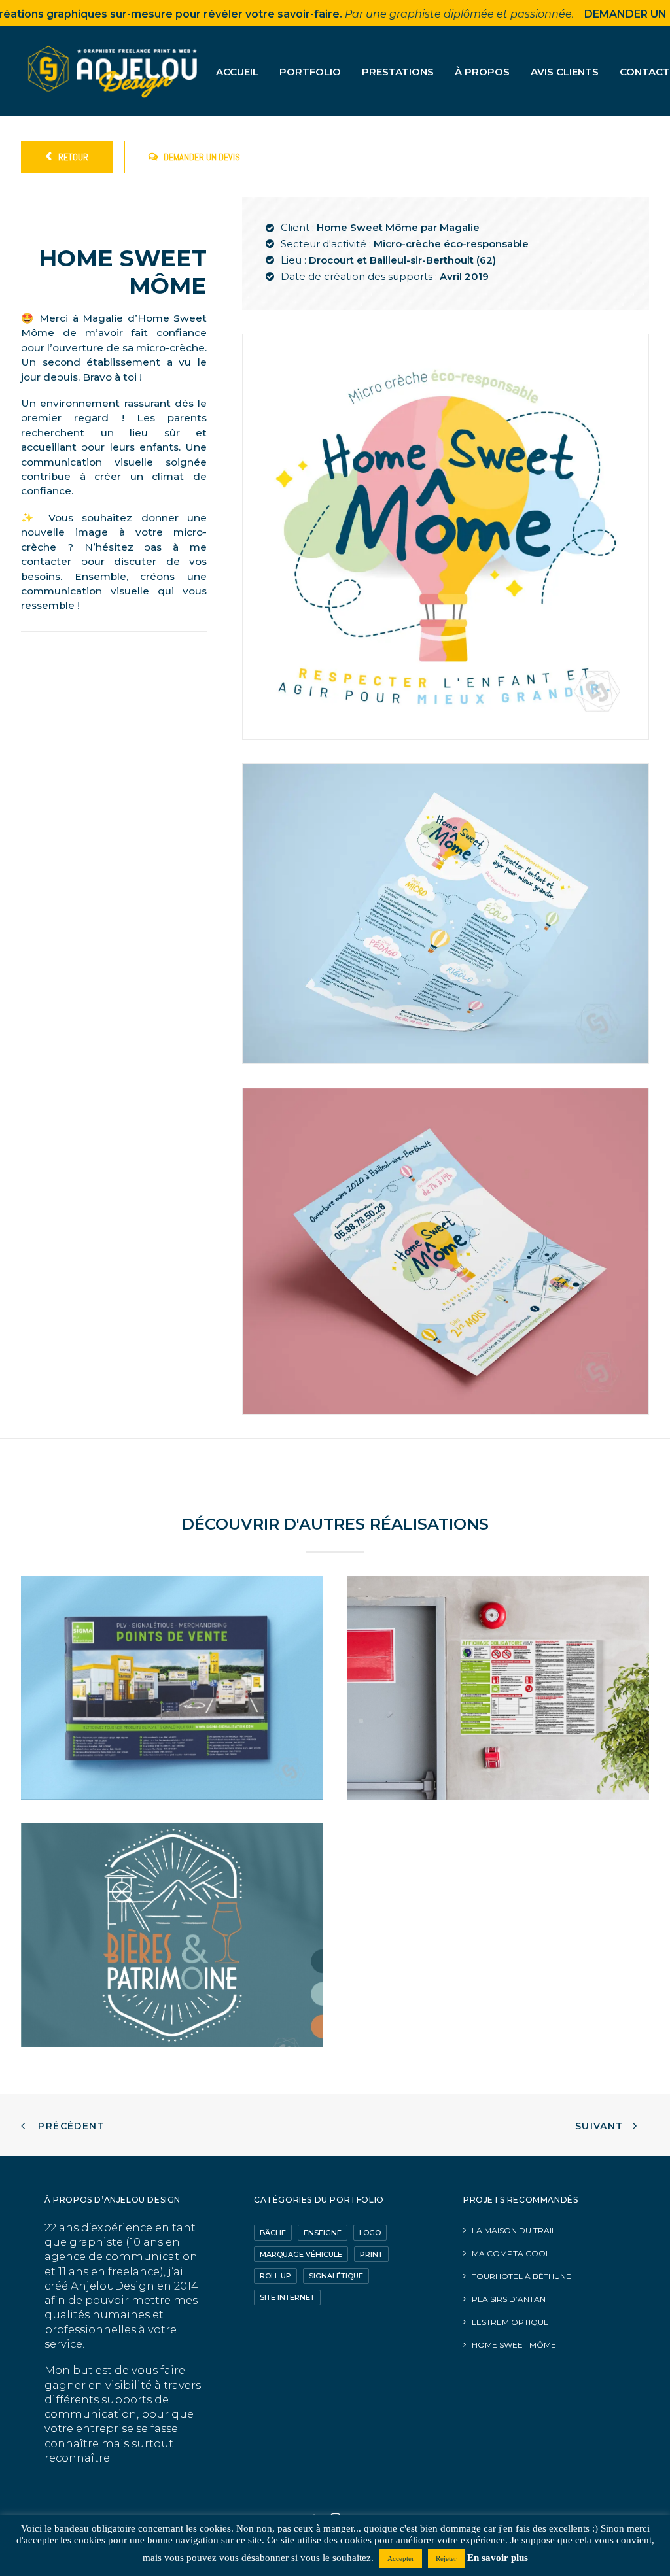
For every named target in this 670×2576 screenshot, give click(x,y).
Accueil (237, 72)
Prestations (398, 72)
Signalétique (336, 2276)
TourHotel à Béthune (521, 2276)
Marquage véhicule (301, 2254)
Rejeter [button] (446, 2558)
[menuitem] (242, 71)
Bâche (273, 2233)
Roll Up (275, 2276)
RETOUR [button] (73, 157)
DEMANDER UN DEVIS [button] (202, 157)
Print (371, 2254)
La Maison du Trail (514, 2230)
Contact (645, 72)
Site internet (287, 2297)
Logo (370, 2233)
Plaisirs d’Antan (509, 2299)
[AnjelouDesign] (114, 71)
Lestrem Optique (510, 2322)
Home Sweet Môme (514, 2345)
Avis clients (565, 72)
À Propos (482, 72)
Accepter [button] (401, 2558)
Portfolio (310, 72)
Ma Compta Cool (511, 2253)
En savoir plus (498, 2558)
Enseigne (323, 2233)
